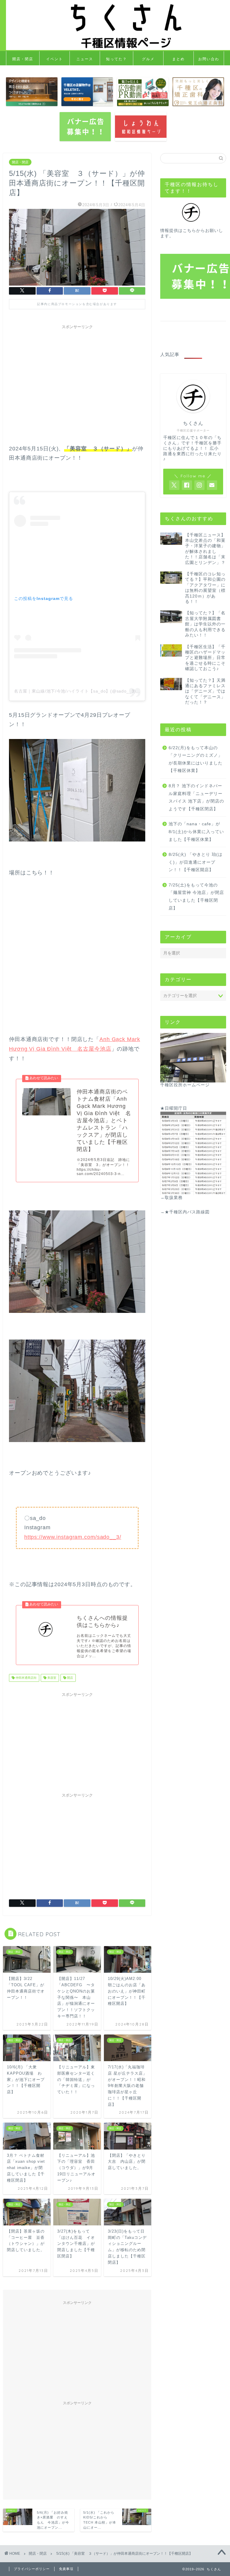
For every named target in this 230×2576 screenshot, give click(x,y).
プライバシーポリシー (32, 2569)
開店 (70, 1678)
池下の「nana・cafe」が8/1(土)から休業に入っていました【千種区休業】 (196, 832)
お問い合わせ (209, 61)
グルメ (148, 59)
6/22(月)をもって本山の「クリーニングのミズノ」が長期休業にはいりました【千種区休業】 (196, 759)
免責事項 (66, 2569)
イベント (55, 59)
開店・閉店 (23, 59)
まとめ (178, 59)
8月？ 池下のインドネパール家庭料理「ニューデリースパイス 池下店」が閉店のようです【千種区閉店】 (196, 797)
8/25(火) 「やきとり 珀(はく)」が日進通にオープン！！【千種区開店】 (196, 862)
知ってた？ (116, 59)
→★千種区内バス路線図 (185, 1212)
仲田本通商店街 (26, 1678)
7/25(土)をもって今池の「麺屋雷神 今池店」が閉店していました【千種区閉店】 (196, 897)
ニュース (85, 59)
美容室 (51, 1678)
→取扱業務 (171, 1198)
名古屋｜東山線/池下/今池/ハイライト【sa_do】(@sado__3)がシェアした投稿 (93, 691)
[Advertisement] (77, 374)
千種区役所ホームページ (185, 1085)
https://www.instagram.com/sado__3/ (73, 1537)
